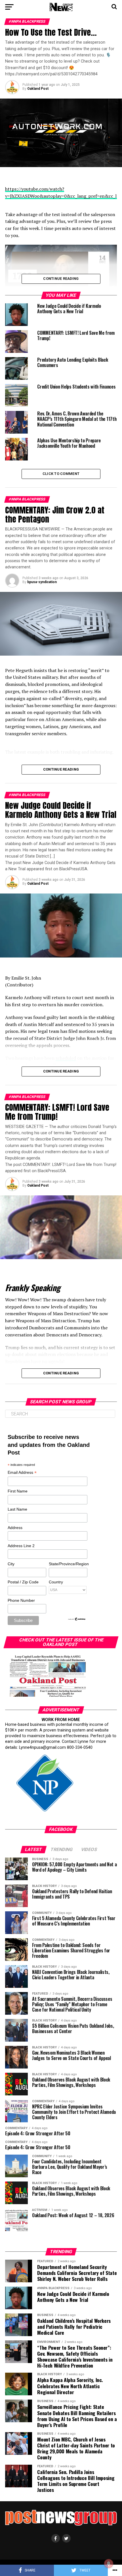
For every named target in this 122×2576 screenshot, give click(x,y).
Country (56, 1582)
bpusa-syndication (42, 582)
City (11, 1564)
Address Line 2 (21, 1546)
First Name (18, 1491)
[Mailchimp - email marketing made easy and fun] (77, 1620)
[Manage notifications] (109, 2564)
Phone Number (21, 1600)
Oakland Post (38, 89)
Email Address (22, 1473)
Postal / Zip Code (23, 1582)
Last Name (17, 1509)
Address (15, 1528)
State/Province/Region (68, 1564)
